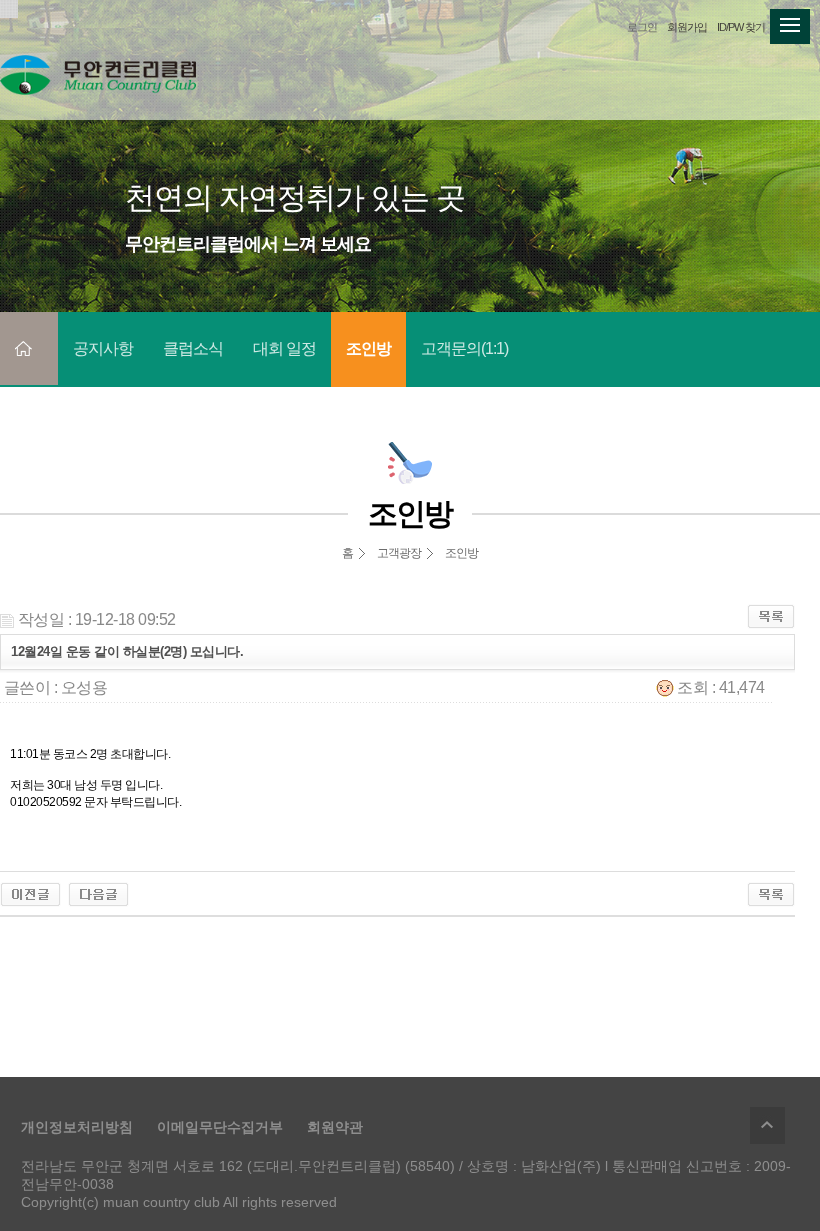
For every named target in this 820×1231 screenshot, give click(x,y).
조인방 (368, 348)
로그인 (642, 27)
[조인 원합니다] (30, 893)
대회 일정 (284, 348)
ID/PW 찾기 (741, 27)
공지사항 (103, 348)
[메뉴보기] (790, 20)
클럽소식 (193, 348)
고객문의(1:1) (464, 348)
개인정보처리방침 (77, 1127)
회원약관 (335, 1127)
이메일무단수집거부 (220, 1127)
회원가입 (687, 27)
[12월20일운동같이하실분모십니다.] (98, 893)
